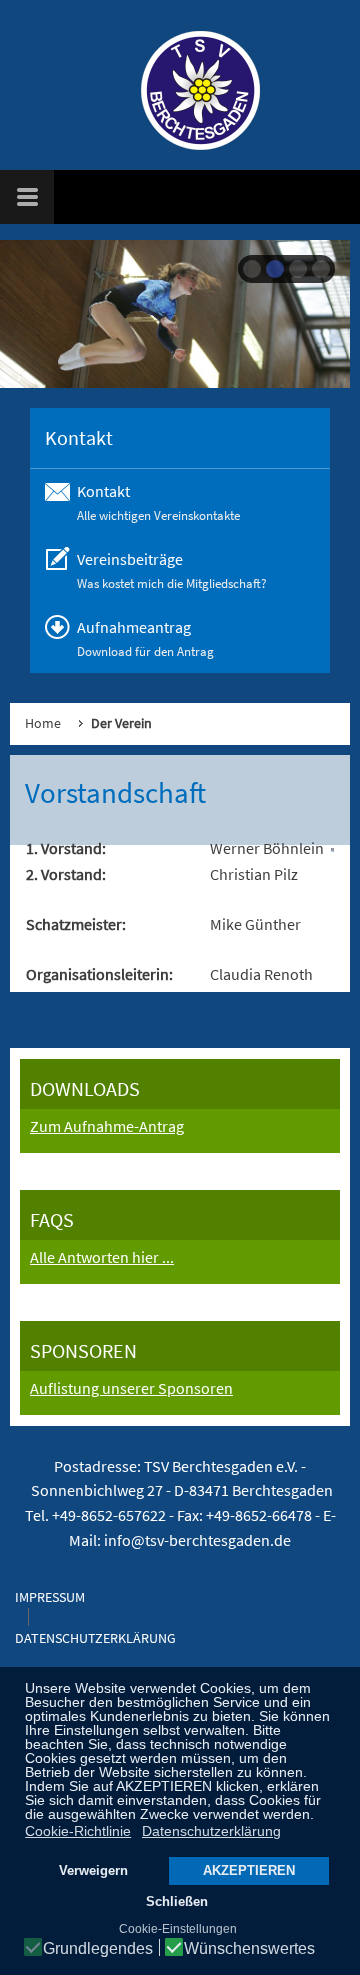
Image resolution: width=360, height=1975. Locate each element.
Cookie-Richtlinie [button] (78, 1831)
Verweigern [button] (93, 1871)
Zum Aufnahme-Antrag (107, 1126)
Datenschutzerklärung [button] (211, 1831)
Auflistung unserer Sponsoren (131, 1388)
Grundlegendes (98, 1949)
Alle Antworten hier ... (102, 1257)
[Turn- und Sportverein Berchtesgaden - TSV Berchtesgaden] (190, 90)
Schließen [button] (177, 1902)
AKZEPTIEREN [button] (249, 1871)
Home (43, 723)
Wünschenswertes (249, 1949)
